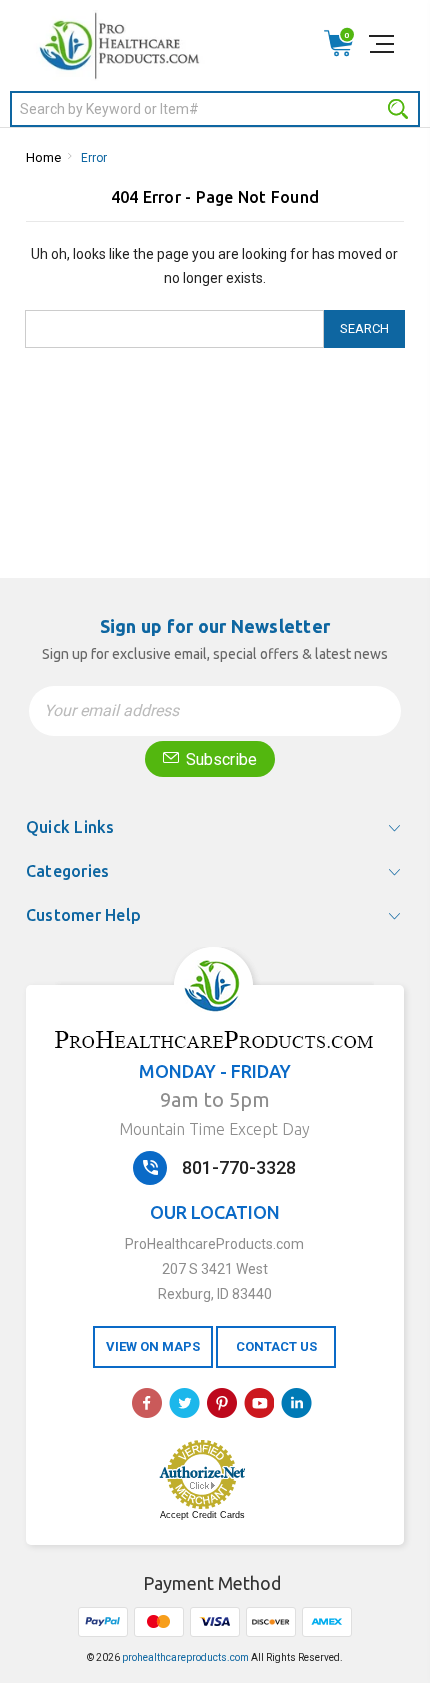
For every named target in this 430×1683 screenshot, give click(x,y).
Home (43, 157)
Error (94, 158)
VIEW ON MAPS (153, 1346)
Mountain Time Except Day (214, 1129)
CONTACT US (276, 1346)
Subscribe (219, 759)
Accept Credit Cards (202, 1515)
